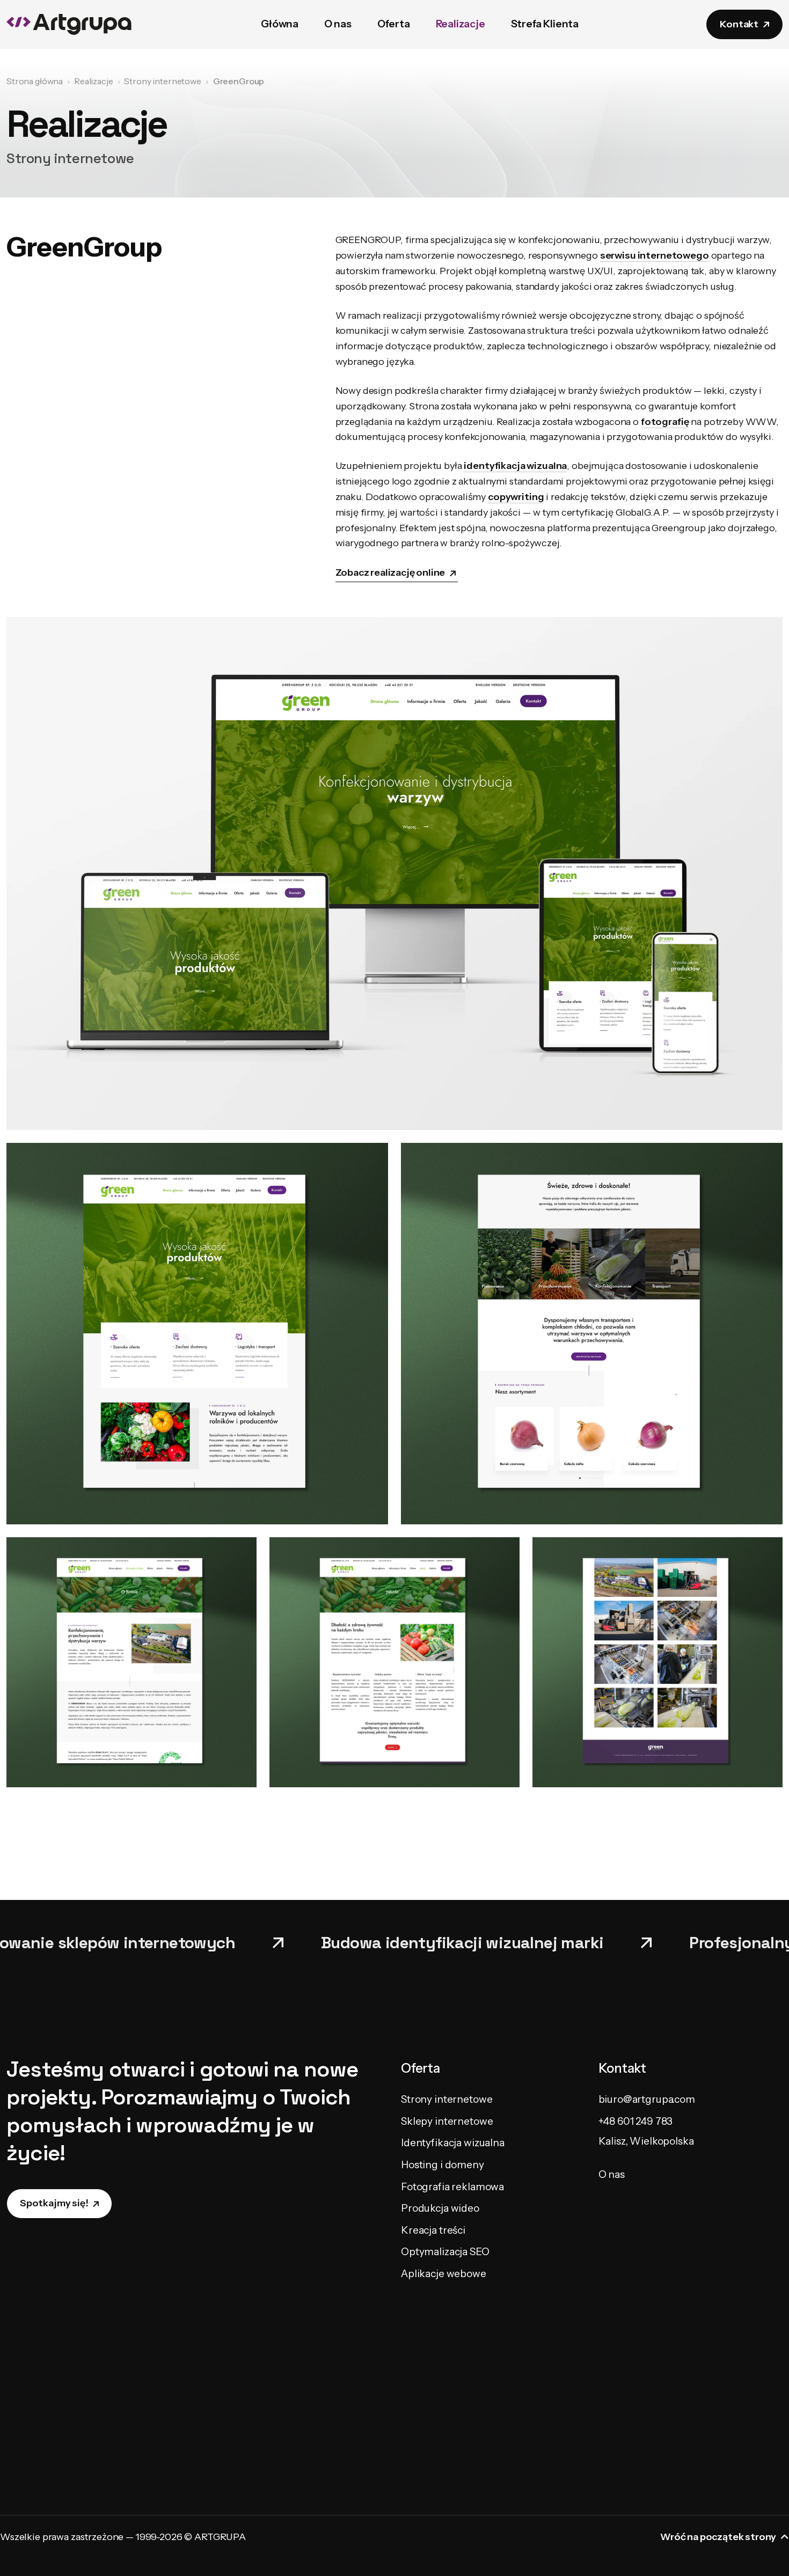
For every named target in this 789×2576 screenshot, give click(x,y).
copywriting (516, 497)
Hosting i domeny (443, 2165)
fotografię (665, 422)
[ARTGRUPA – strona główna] (70, 24)
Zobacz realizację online (390, 573)
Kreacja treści (433, 2230)
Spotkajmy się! (54, 2203)
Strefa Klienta (545, 24)
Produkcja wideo (440, 2208)
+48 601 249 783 (636, 2121)
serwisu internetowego (655, 255)
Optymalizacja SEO (445, 2252)
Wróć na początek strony (718, 2537)
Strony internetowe (447, 2099)
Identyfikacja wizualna (453, 2143)
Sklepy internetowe (447, 2121)
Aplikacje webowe (444, 2274)
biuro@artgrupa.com (647, 2099)
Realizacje (461, 24)
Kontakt (739, 24)
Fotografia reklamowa (452, 2187)
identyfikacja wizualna (515, 466)
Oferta (394, 24)
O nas (338, 24)
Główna (280, 24)
